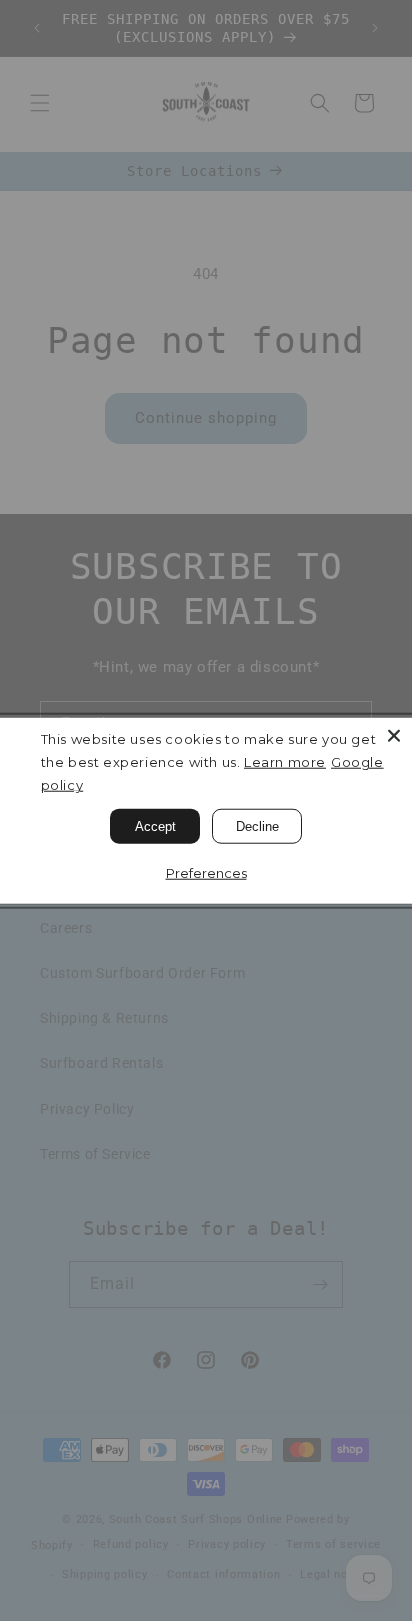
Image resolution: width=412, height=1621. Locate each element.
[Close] (394, 735)
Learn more (285, 762)
